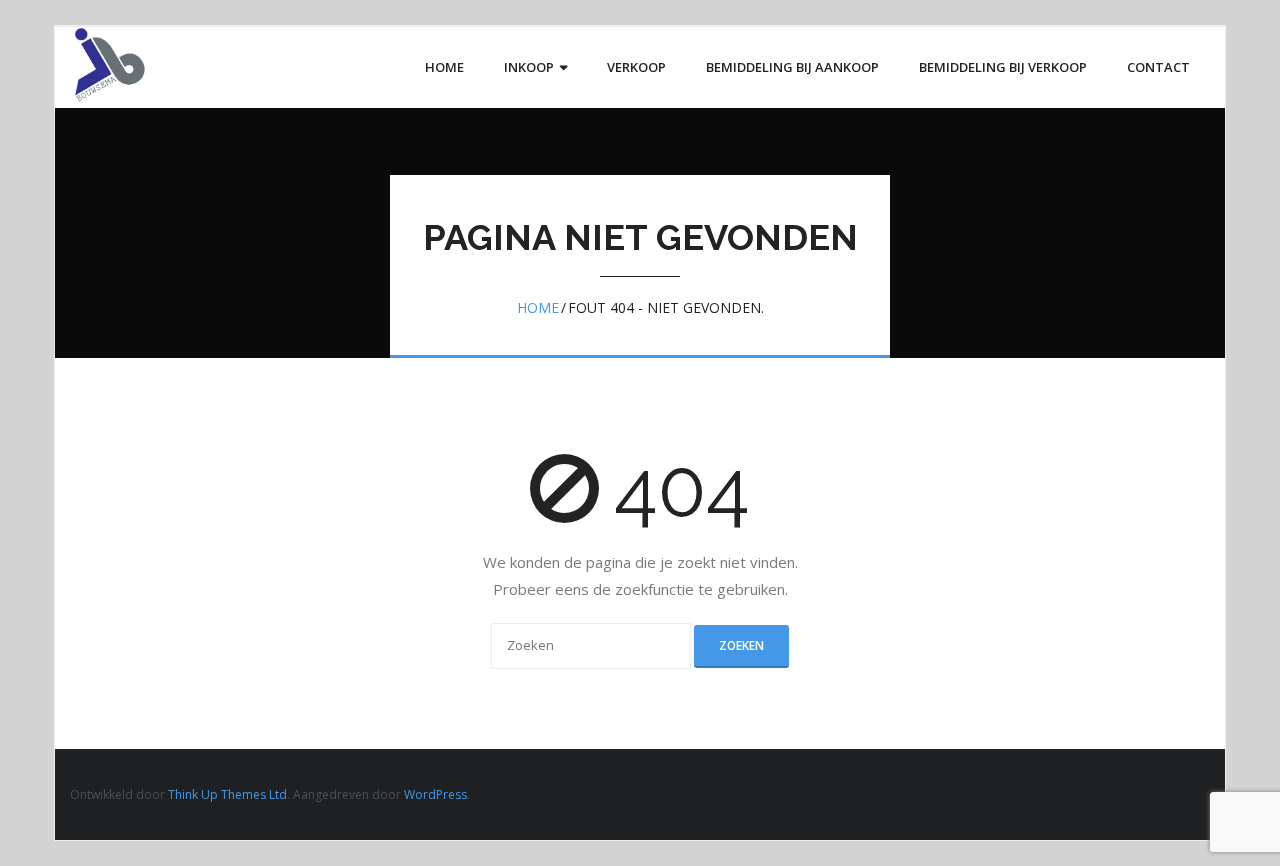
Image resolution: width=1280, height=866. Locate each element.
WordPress (435, 794)
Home (538, 307)
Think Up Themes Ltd (227, 794)
